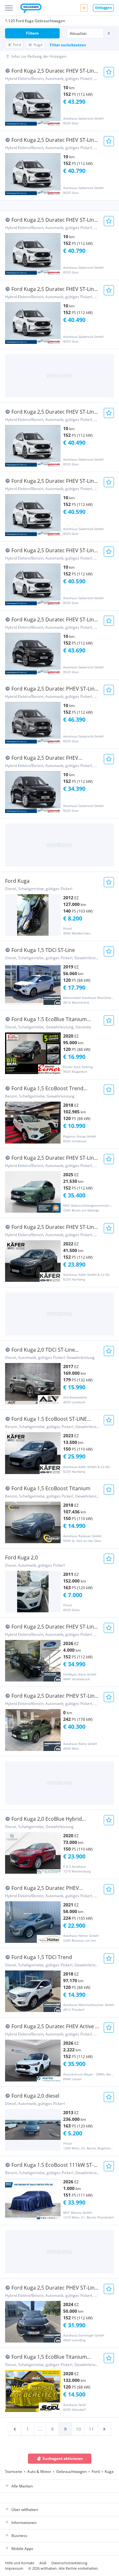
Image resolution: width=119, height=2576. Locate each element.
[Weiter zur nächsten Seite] (104, 2429)
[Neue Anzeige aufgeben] (84, 8)
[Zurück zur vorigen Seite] (15, 2429)
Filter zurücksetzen (68, 45)
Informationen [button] (24, 2523)
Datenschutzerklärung (69, 2563)
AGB (43, 2563)
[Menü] (9, 8)
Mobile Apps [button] (22, 2549)
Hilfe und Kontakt (20, 2563)
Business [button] (19, 2536)
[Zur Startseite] (31, 9)
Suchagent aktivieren (63, 2458)
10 (78, 2429)
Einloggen (103, 7)
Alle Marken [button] (22, 2486)
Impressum (14, 2568)
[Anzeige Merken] (109, 72)
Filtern (32, 33)
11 (91, 2429)
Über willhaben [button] (25, 2510)
